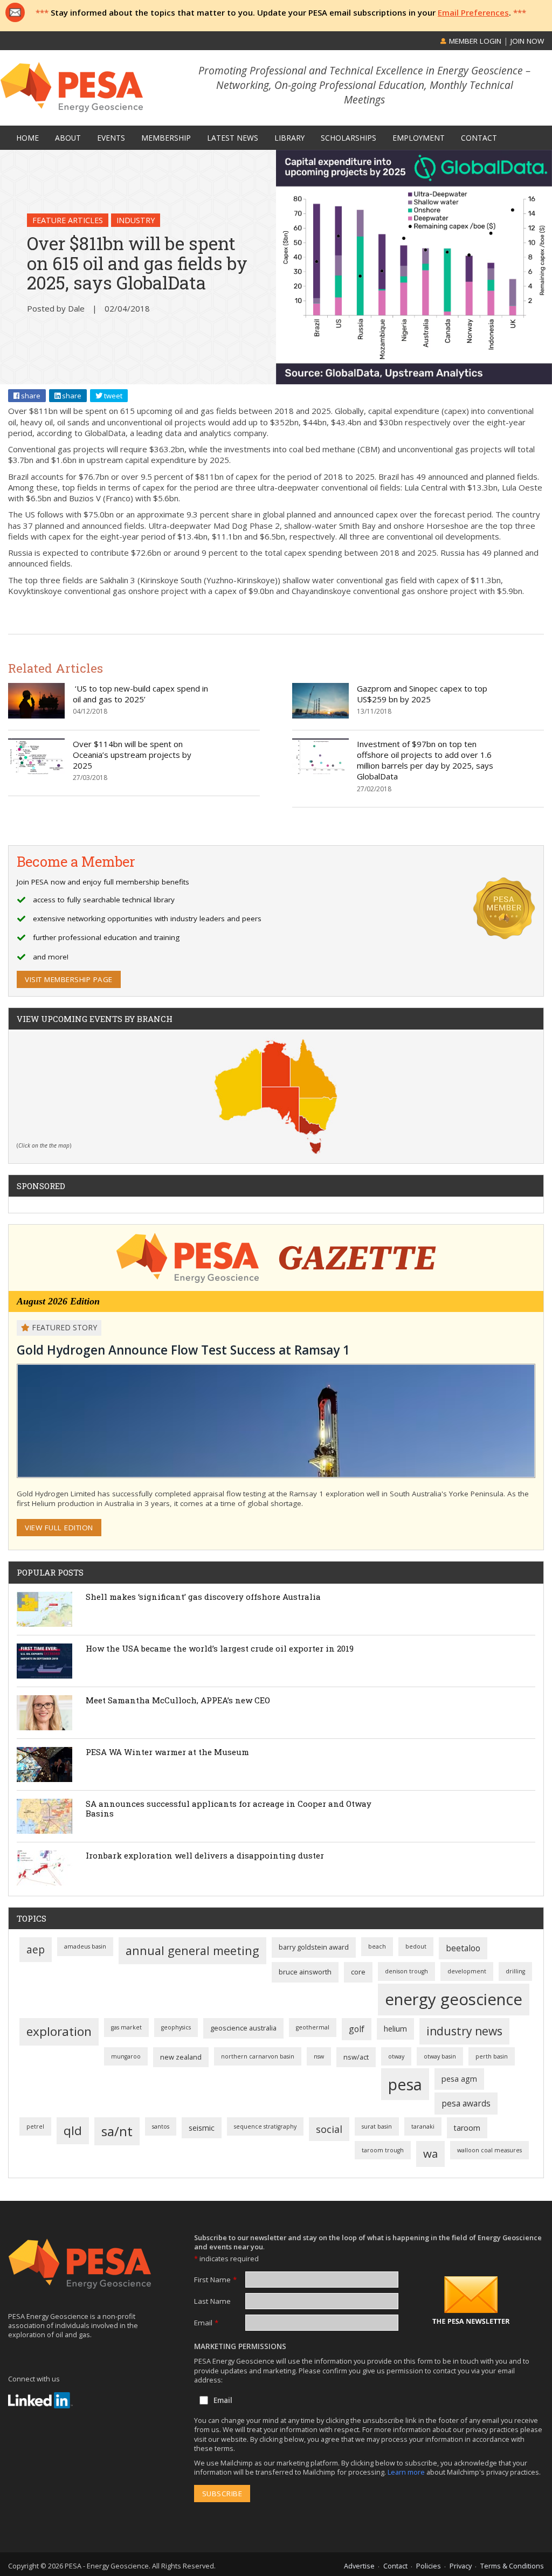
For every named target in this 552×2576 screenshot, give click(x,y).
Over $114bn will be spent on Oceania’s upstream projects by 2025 (132, 755)
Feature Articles (68, 220)
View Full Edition (59, 1528)
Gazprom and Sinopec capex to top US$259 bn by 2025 (422, 694)
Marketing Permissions (240, 2346)
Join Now (527, 41)
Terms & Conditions (512, 2566)
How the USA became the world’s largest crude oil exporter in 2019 (220, 1648)
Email (206, 2323)
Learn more (407, 2472)
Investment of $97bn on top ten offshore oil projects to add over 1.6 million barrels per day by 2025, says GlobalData (425, 760)
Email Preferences (473, 12)
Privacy (461, 2566)
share (30, 396)
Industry (136, 220)
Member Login (474, 41)
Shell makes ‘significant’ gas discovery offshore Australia (203, 1597)
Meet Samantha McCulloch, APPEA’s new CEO (178, 1700)
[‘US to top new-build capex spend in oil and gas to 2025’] (36, 715)
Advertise (359, 2566)
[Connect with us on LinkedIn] (40, 2400)
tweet (112, 396)
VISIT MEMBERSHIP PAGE (69, 979)
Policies (429, 2566)
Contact (395, 2566)
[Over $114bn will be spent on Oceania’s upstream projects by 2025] (36, 771)
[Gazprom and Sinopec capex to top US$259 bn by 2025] (320, 715)
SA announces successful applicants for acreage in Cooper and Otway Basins (229, 1808)
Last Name (212, 2301)
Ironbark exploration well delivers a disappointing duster (205, 1855)
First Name (215, 2280)
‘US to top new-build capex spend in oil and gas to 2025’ (140, 694)
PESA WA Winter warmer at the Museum (167, 1752)
